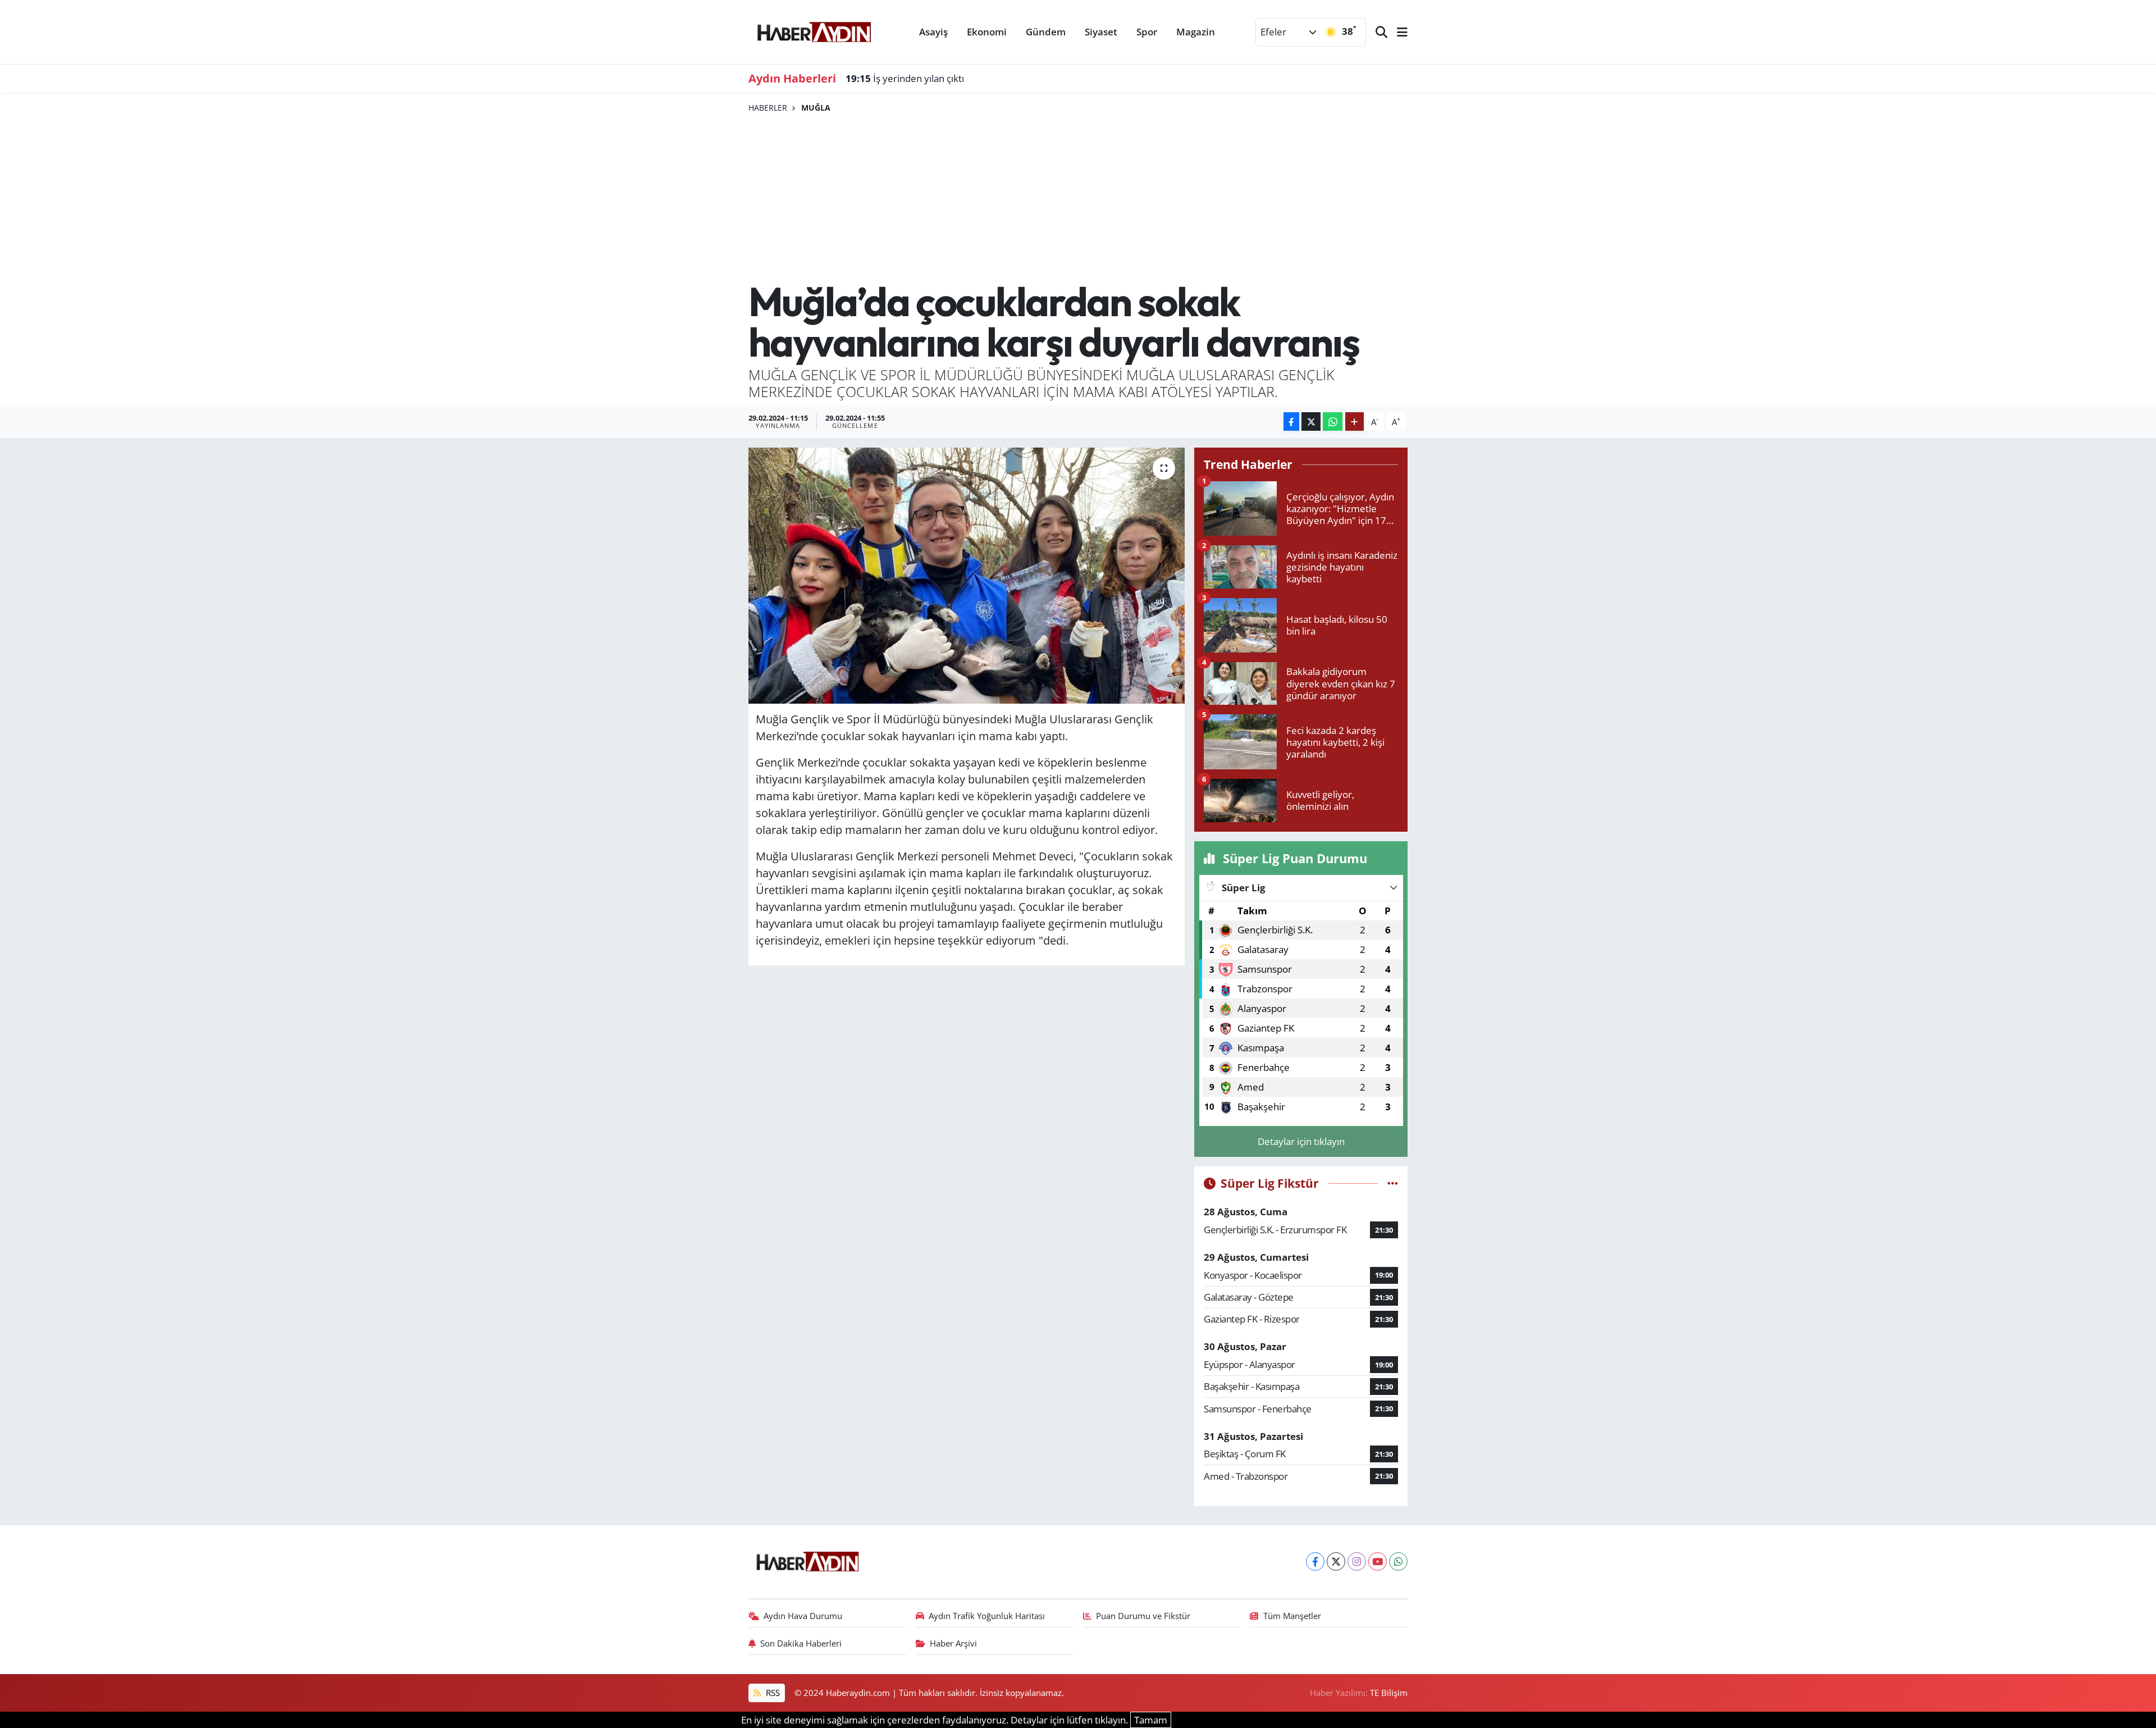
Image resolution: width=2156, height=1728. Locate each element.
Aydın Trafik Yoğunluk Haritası (987, 1616)
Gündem (1046, 32)
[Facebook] (1315, 1561)
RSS (772, 1693)
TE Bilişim (1389, 1693)
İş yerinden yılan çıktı (905, 78)
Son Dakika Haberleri (801, 1643)
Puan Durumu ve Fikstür (1143, 1616)
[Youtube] (1378, 1561)
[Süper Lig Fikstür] (1393, 1183)
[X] (1336, 1561)
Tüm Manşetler (1292, 1616)
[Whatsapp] (1398, 1561)
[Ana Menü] (1397, 32)
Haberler (768, 108)
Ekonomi (987, 32)
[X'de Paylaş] (1311, 421)
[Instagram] (1357, 1561)
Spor (1147, 32)
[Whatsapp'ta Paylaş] (1333, 421)
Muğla (816, 108)
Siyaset (1101, 32)
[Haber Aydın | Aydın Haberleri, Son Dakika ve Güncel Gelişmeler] (814, 30)
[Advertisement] (1078, 197)
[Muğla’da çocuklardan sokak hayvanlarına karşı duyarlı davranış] (967, 576)
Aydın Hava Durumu (803, 1616)
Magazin (1196, 32)
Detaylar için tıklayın (1301, 1141)
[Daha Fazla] (1355, 421)
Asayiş (933, 32)
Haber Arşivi (953, 1643)
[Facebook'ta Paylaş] (1291, 421)
